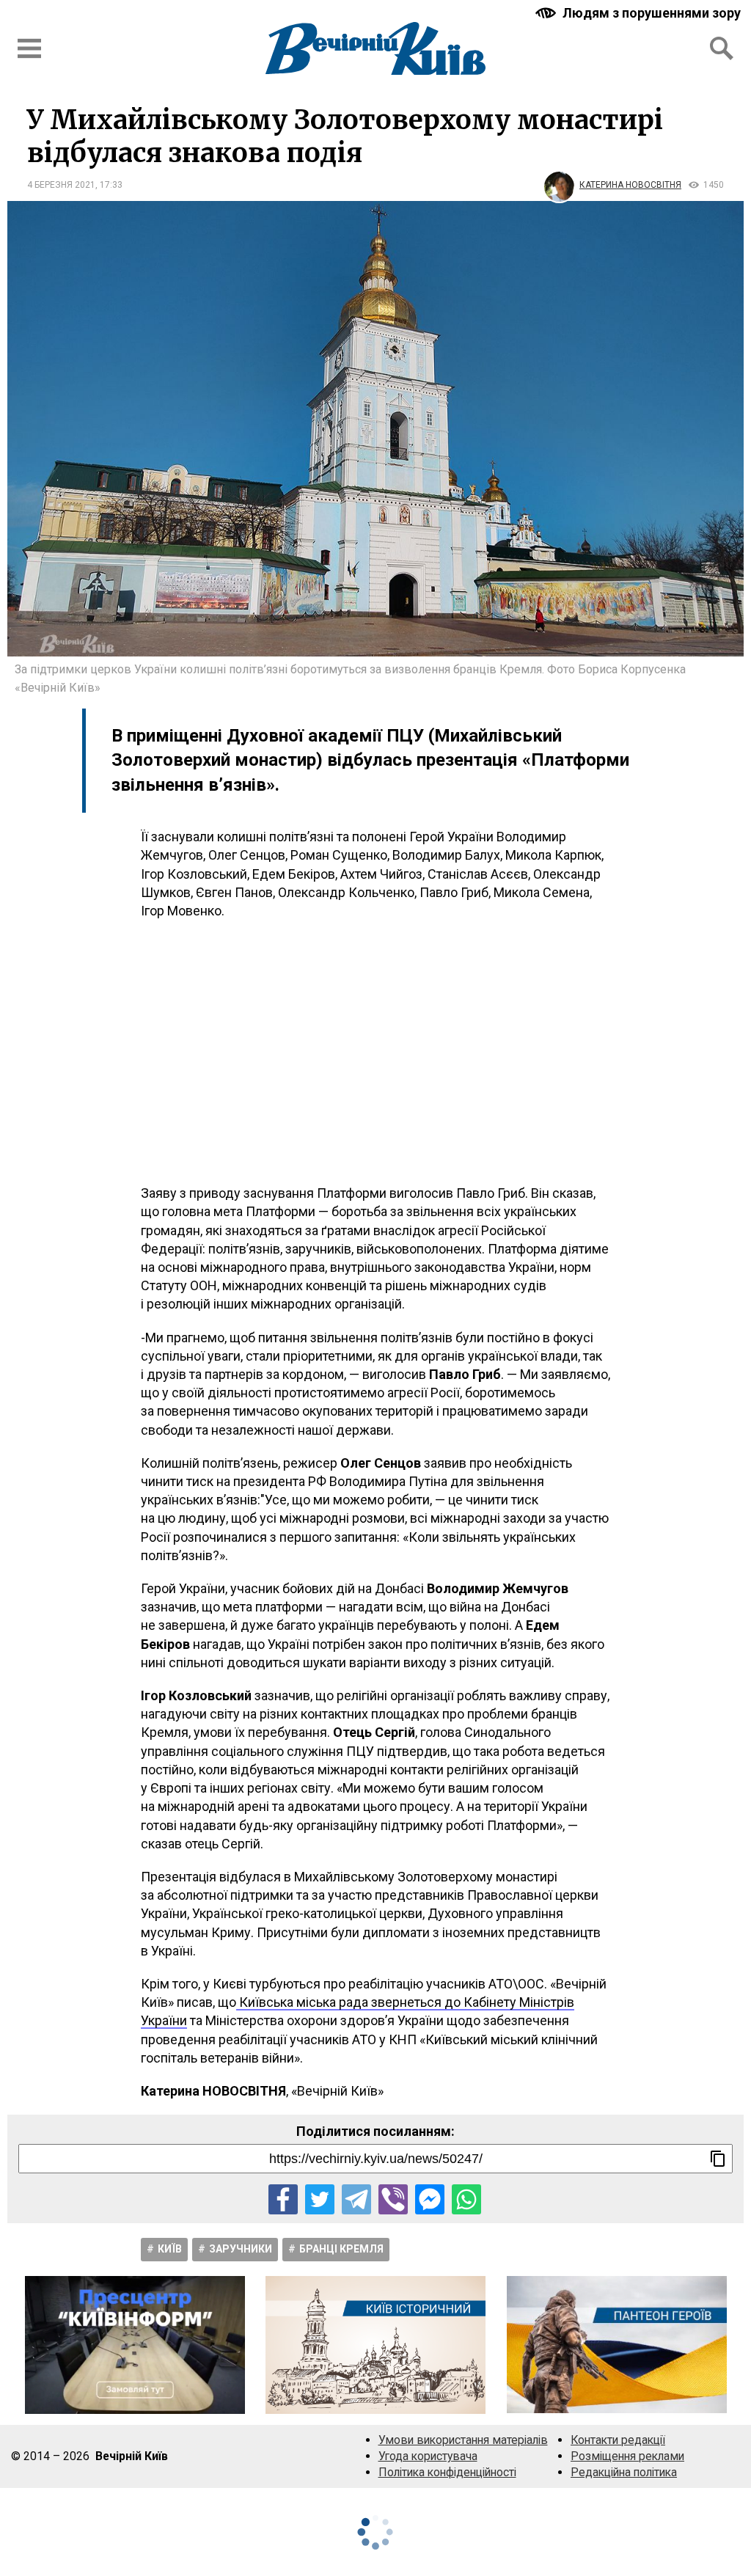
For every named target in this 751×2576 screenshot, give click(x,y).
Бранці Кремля (341, 2249)
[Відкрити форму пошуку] (722, 48)
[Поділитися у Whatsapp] (466, 2199)
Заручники (241, 2249)
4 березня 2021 (61, 185)
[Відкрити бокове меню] (29, 48)
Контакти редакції (618, 2440)
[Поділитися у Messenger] (430, 2199)
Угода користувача (428, 2456)
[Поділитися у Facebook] (283, 2199)
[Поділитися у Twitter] (320, 2199)
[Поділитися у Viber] (393, 2199)
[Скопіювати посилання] (718, 2159)
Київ (170, 2249)
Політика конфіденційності (447, 2472)
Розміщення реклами (627, 2456)
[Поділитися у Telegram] (356, 2199)
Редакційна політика (624, 2472)
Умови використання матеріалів (463, 2440)
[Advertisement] (375, 1052)
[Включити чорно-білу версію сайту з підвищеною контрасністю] (640, 13)
